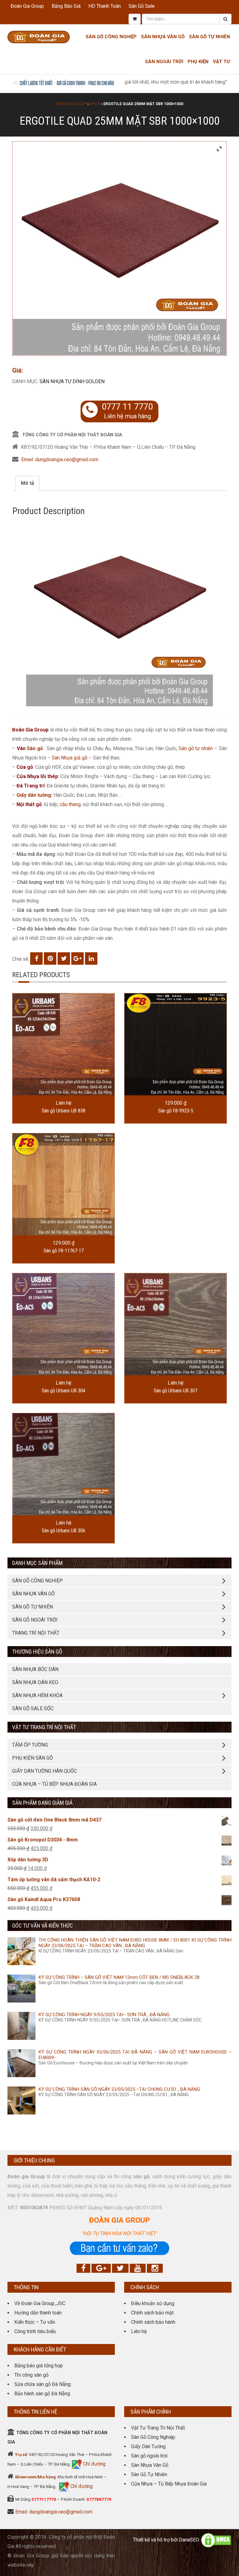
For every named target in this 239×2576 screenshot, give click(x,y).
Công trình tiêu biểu (35, 2331)
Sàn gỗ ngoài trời (149, 2456)
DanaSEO (189, 2540)
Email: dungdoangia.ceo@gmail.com (60, 460)
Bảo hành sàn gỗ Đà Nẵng (42, 2394)
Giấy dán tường (34, 795)
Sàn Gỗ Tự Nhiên (209, 37)
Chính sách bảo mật (152, 2313)
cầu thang (70, 804)
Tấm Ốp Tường (30, 1745)
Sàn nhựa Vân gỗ (163, 37)
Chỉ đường (94, 2464)
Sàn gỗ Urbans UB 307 (176, 1391)
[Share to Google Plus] (77, 958)
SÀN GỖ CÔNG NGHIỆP (37, 1581)
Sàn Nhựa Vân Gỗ (150, 2465)
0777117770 (44, 2499)
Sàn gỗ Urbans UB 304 (63, 1391)
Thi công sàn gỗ (31, 2375)
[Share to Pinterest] (50, 958)
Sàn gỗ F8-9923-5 (176, 1111)
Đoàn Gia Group (27, 6)
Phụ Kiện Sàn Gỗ (33, 1758)
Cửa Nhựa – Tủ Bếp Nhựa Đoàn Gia (54, 1784)
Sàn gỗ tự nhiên (196, 748)
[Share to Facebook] (36, 958)
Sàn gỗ (35, 748)
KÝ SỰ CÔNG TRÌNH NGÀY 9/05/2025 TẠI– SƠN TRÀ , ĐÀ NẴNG (104, 2015)
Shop (95, 104)
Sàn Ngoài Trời (164, 62)
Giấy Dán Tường (148, 2446)
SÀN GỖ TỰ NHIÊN (33, 1607)
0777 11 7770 (127, 407)
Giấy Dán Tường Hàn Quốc (45, 1771)
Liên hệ (139, 2331)
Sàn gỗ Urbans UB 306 (63, 1531)
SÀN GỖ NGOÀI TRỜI (35, 1620)
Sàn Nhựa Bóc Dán (35, 1669)
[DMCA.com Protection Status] (216, 2540)
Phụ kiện (198, 62)
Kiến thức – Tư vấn (35, 2322)
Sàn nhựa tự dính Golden (72, 381)
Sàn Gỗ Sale (142, 6)
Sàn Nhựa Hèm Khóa (37, 1695)
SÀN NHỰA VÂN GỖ (33, 1594)
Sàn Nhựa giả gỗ (70, 758)
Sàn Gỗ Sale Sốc (33, 1708)
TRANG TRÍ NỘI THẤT (36, 1633)
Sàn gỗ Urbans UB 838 (63, 1111)
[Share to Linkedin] (91, 958)
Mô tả (28, 483)
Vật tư (221, 62)
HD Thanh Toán (105, 6)
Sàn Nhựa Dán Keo (35, 1682)
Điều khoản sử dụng (153, 2303)
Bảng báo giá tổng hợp (39, 2366)
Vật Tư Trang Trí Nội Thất (158, 2428)
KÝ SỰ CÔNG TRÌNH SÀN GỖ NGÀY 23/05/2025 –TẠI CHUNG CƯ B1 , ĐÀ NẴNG (119, 2089)
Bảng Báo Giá (66, 6)
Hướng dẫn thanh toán (38, 2313)
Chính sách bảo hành (153, 2322)
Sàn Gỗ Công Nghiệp (111, 37)
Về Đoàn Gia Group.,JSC (40, 2303)
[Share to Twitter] (64, 958)
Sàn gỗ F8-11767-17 (64, 1251)
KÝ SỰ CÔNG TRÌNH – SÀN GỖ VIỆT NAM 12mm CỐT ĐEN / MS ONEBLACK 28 (119, 1977)
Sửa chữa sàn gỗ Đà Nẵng (42, 2384)
